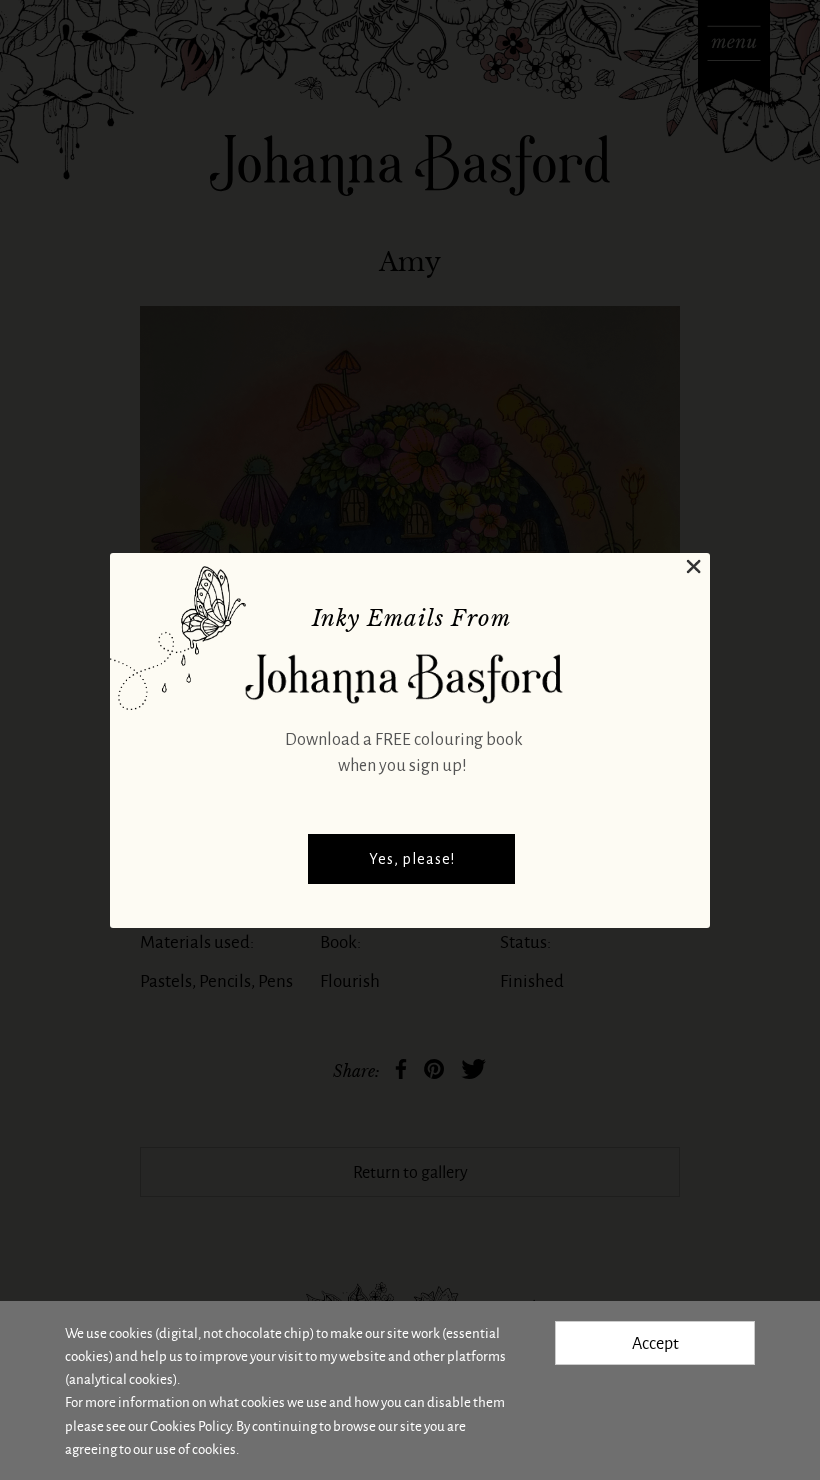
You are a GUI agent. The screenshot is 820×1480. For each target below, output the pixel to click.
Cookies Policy (190, 1425)
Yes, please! (412, 859)
